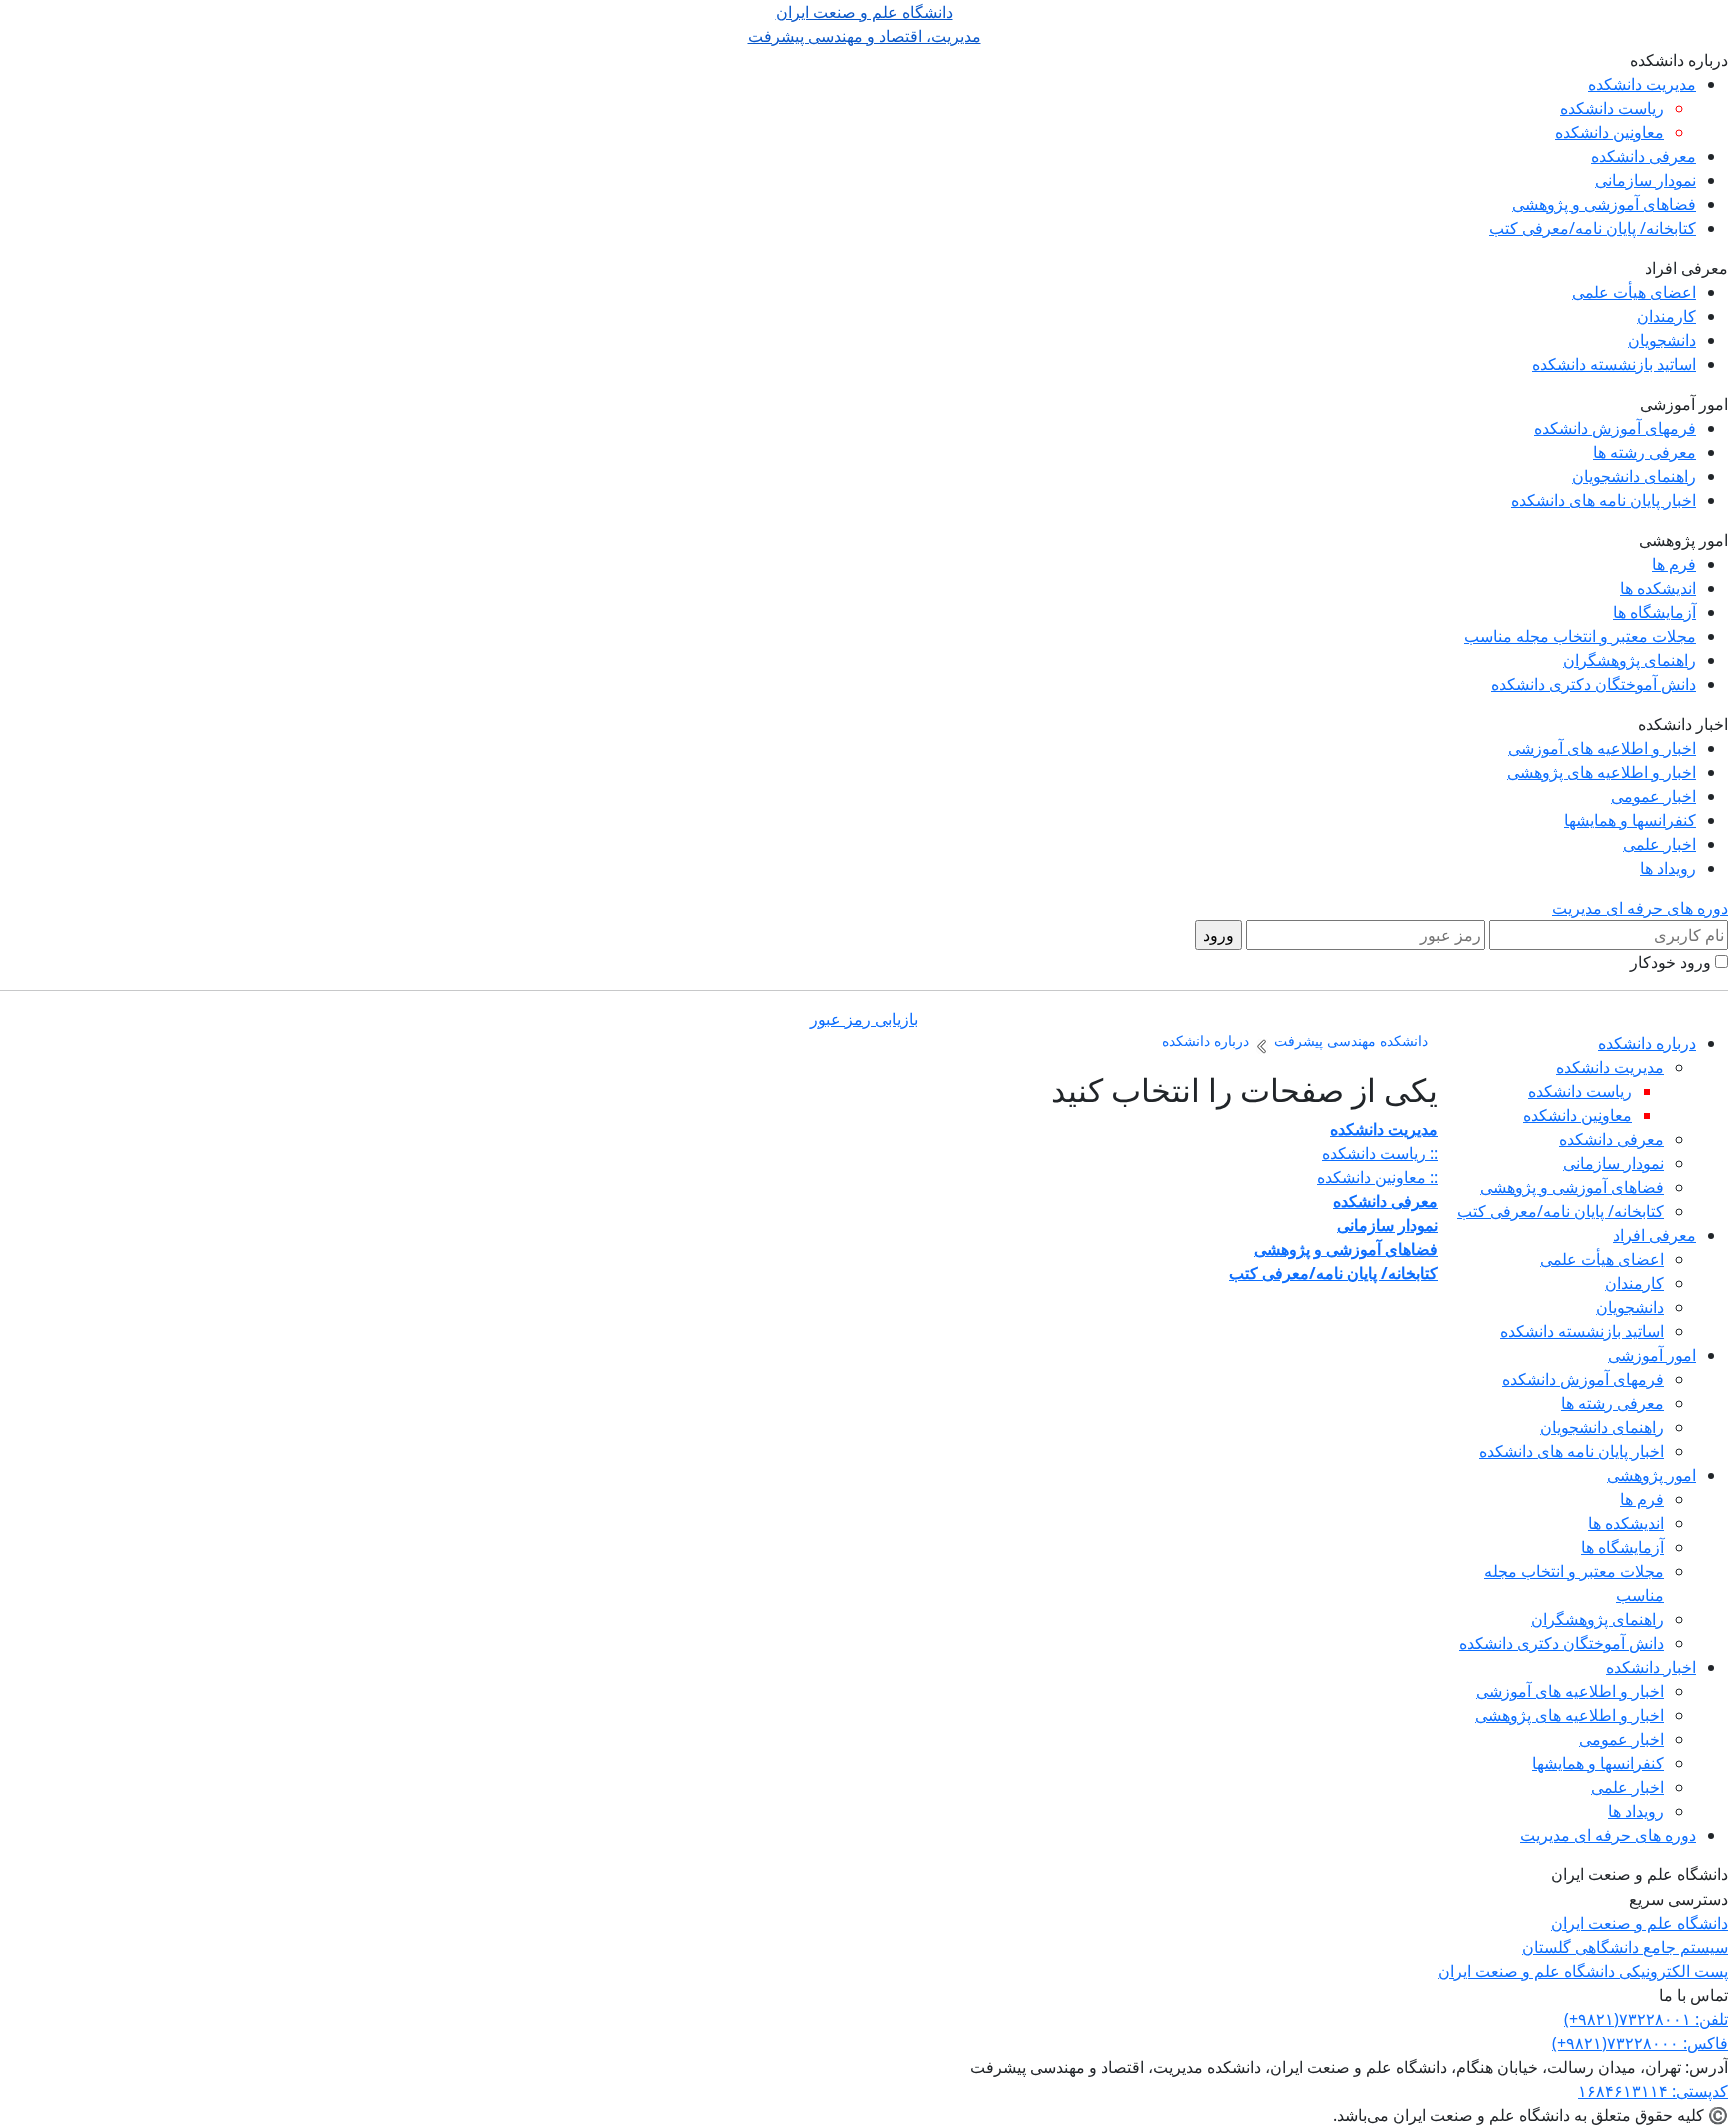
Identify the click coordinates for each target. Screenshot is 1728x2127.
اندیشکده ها (1658, 588)
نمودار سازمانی (1645, 180)
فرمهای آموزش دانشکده (1615, 428)
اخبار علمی (1659, 844)
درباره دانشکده (1647, 1043)
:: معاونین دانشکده (1377, 1177)
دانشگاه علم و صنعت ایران (1639, 1923)
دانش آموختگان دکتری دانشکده (1593, 684)
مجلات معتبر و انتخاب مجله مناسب (1580, 636)
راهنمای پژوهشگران (1629, 660)
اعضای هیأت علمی (1634, 292)
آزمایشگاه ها (1654, 612)
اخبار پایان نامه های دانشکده (1603, 500)
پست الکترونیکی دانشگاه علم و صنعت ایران (1583, 1971)
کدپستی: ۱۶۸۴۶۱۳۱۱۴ (1653, 2091)
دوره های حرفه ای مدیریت (1640, 908)
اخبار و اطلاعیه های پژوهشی (1601, 772)
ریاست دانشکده (1612, 108)
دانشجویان (1662, 340)
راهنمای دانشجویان (1634, 476)
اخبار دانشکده (1651, 1667)
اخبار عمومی (1653, 796)
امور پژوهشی (1651, 1475)
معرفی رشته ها (1644, 452)
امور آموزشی (1652, 1355)
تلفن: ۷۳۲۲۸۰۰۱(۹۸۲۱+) (1646, 2019)
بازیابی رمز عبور (864, 1019)
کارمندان (1666, 316)
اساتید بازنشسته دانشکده (1614, 364)
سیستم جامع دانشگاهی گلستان (1625, 1947)
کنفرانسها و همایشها (1630, 820)
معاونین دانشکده (1609, 132)
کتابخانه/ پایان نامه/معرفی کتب (1592, 228)
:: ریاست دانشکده (1380, 1153)
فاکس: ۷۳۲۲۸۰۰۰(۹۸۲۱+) (1640, 2043)
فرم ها (1674, 564)
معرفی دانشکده (1643, 156)
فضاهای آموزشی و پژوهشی (1604, 204)
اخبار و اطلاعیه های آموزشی (1602, 748)
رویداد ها (1668, 868)
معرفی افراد (1654, 1235)
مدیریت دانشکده (1642, 84)
